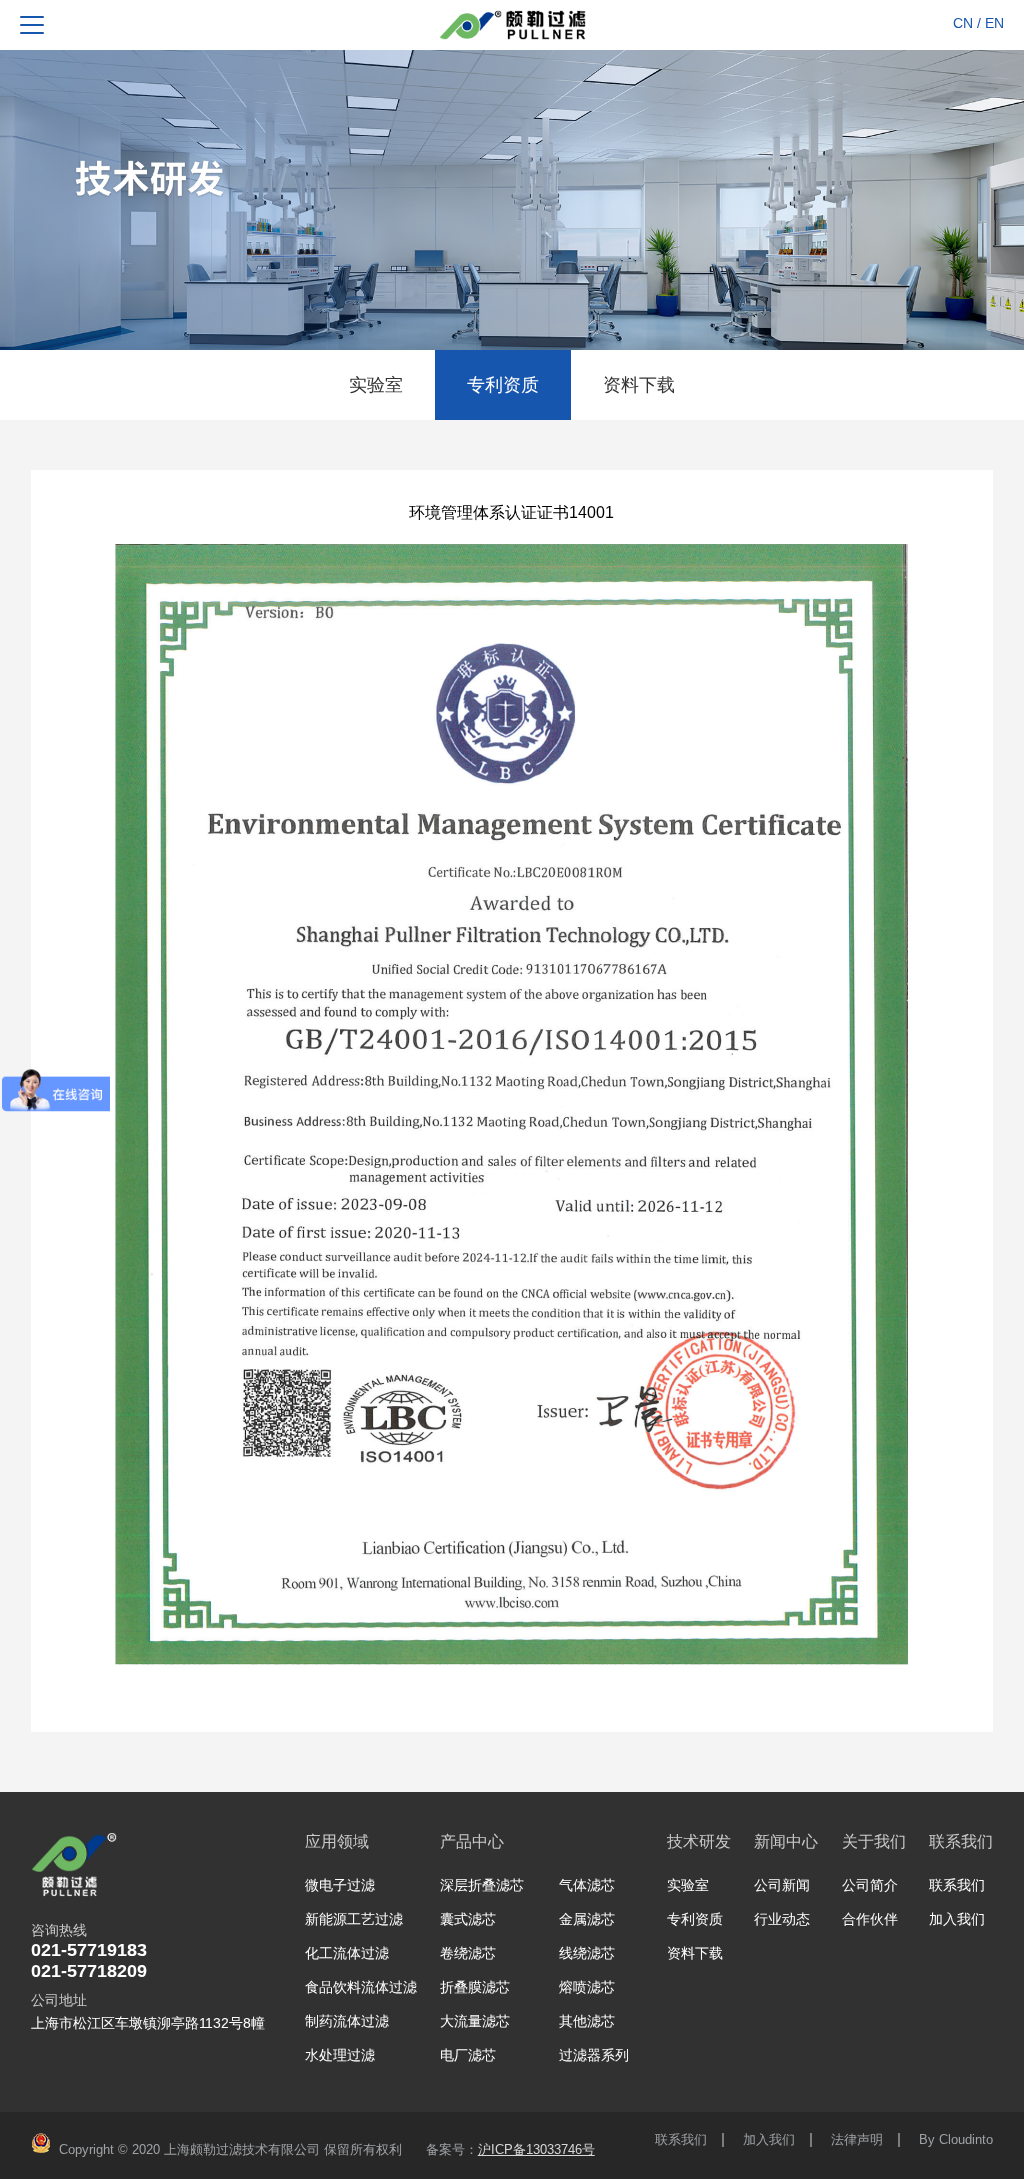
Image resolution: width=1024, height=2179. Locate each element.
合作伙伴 (870, 1919)
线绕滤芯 (587, 1953)
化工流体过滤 (347, 1953)
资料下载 (639, 385)
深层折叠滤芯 (482, 1885)
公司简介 (870, 1885)
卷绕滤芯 (468, 1953)
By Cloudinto (956, 2140)
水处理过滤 (340, 2055)
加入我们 (957, 1919)
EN (994, 23)
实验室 (376, 385)
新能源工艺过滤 (354, 1919)
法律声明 (857, 2140)
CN (963, 23)
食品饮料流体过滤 (361, 1987)
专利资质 (503, 385)
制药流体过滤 (347, 2021)
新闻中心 (786, 1841)
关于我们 (874, 1841)
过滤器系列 (594, 2055)
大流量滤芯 (475, 2021)
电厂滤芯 (468, 2055)
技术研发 (699, 1841)
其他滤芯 (587, 2021)
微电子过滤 (340, 1885)
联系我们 (961, 1841)
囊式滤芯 (468, 1919)
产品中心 (472, 1841)
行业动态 (782, 1919)
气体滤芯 (587, 1885)
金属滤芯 (587, 1919)
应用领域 (337, 1841)
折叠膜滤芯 (475, 1987)
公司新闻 (782, 1885)
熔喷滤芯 (587, 1987)
